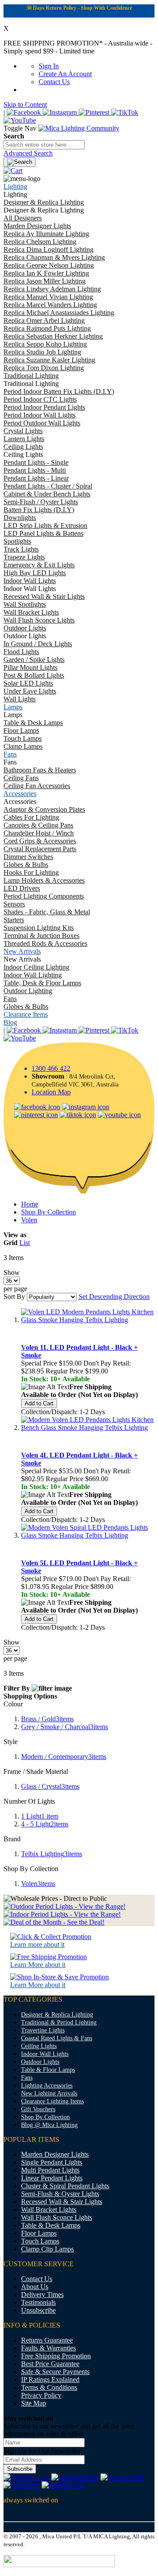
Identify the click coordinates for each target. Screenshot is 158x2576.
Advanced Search (28, 153)
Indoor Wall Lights (45, 2054)
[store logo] (79, 128)
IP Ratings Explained (50, 2380)
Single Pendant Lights (52, 2162)
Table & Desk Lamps (51, 2225)
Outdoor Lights (40, 2062)
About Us (35, 2287)
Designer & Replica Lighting (57, 2015)
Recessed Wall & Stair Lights (62, 2202)
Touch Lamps (40, 2241)
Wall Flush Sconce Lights (57, 2217)
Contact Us (54, 82)
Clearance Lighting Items (52, 2101)
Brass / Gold (47, 1719)
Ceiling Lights (39, 2046)
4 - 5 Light (45, 1824)
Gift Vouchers (38, 2109)
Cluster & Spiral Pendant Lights (65, 2186)
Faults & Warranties (48, 2348)
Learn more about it (37, 1944)
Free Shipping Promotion (56, 2356)
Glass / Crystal (50, 1786)
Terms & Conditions (49, 2387)
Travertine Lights (43, 2030)
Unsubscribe (38, 2310)
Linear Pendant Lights (52, 2178)
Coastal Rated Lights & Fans (57, 2038)
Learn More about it (38, 1965)
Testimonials (38, 2302)
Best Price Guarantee (50, 2364)
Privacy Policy (41, 2395)
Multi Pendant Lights (50, 2170)
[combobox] (44, 145)
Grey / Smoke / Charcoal (65, 1727)
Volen (29, 1220)
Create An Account (65, 74)
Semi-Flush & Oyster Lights (60, 2194)
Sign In (49, 66)
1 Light (40, 1816)
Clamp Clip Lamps (47, 2249)
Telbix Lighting (52, 1854)
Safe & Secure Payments (55, 2372)
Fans (27, 2078)
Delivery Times (42, 2295)
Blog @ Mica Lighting (49, 2125)
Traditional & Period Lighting (59, 2022)
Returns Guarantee (47, 2340)
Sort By (14, 1297)
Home (30, 1204)
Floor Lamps (39, 2233)
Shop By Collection (48, 1212)
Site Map (34, 2403)
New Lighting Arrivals (49, 2093)
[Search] (20, 162)
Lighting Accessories (47, 2086)
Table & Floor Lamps (48, 2070)
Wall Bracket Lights (49, 2210)
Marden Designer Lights (55, 2154)
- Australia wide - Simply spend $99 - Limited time (78, 47)
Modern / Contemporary (64, 1757)
